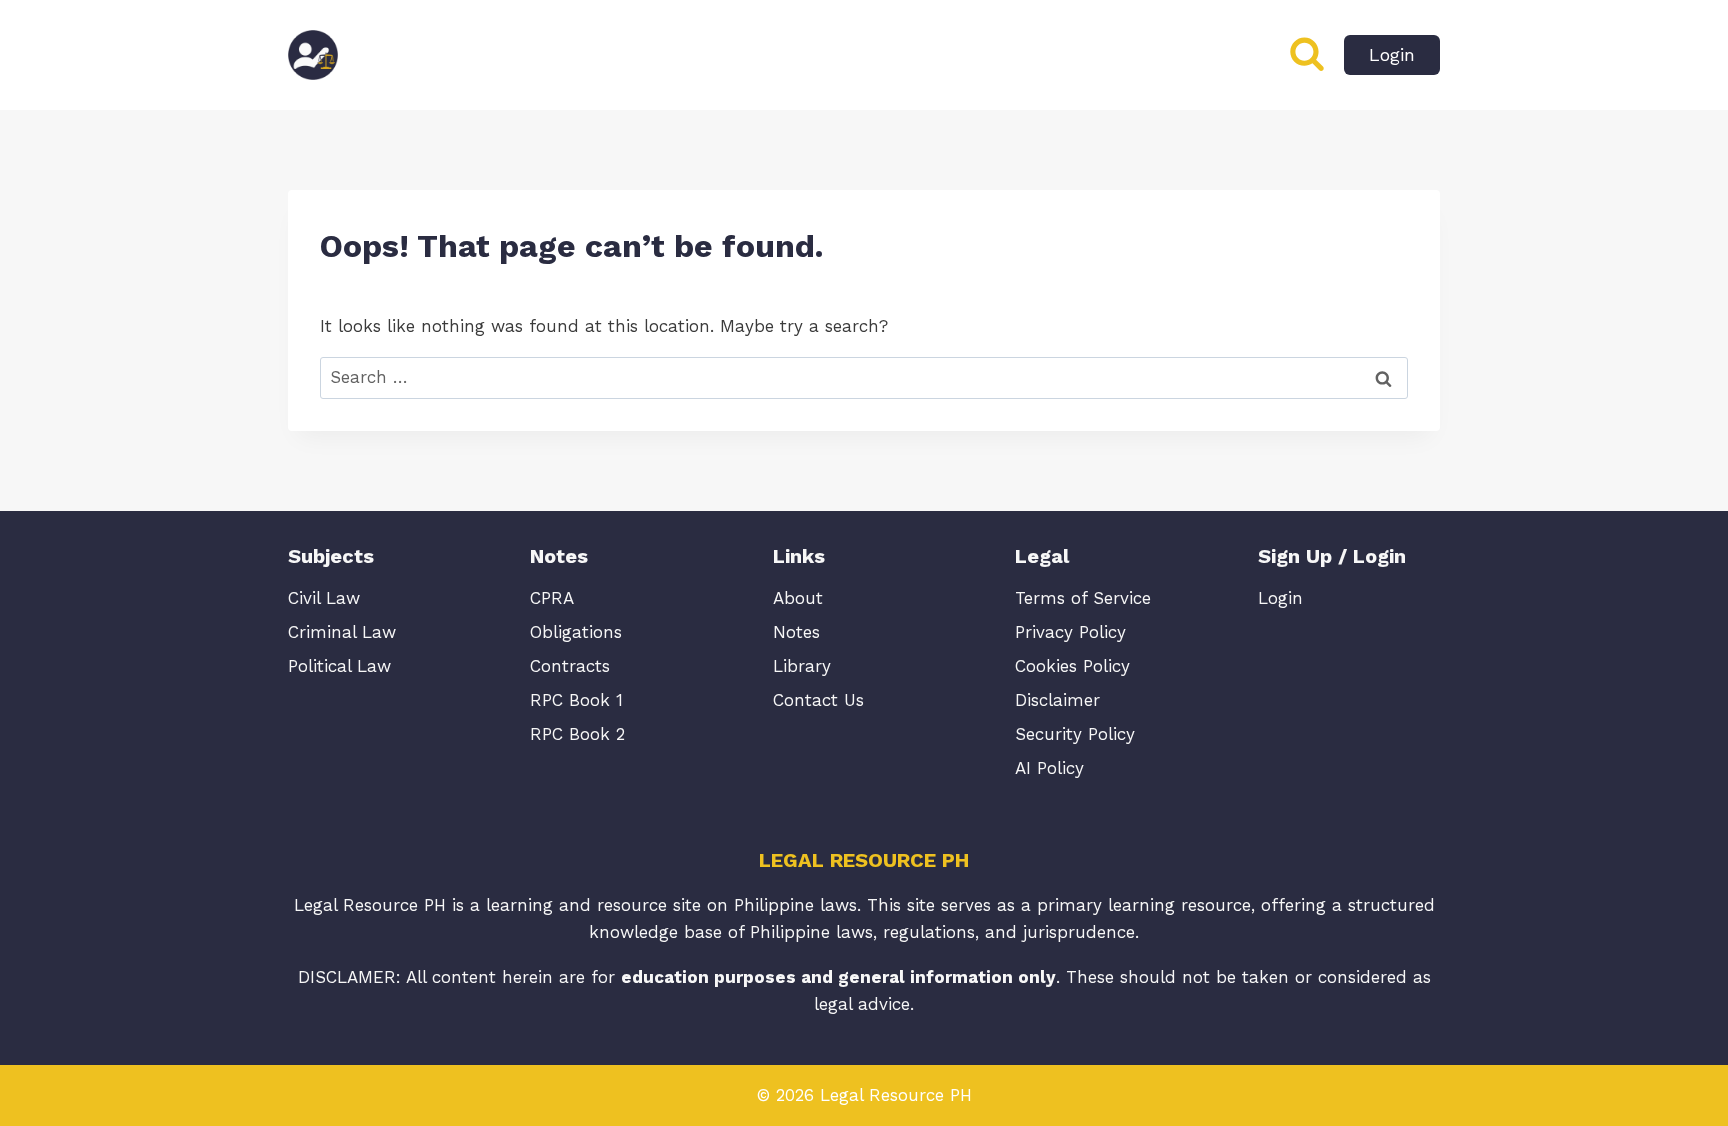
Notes (796, 632)
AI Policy (1049, 768)
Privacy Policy (1070, 632)
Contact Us (818, 700)
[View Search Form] (1307, 55)
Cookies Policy (1072, 666)
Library (802, 666)
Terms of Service (1083, 598)
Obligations (576, 632)
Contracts (570, 666)
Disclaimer (1057, 700)
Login (1392, 54)
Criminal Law (342, 632)
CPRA (552, 598)
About (798, 598)
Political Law (339, 666)
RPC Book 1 (576, 700)
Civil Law (324, 598)
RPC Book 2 (577, 734)
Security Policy (1075, 734)
